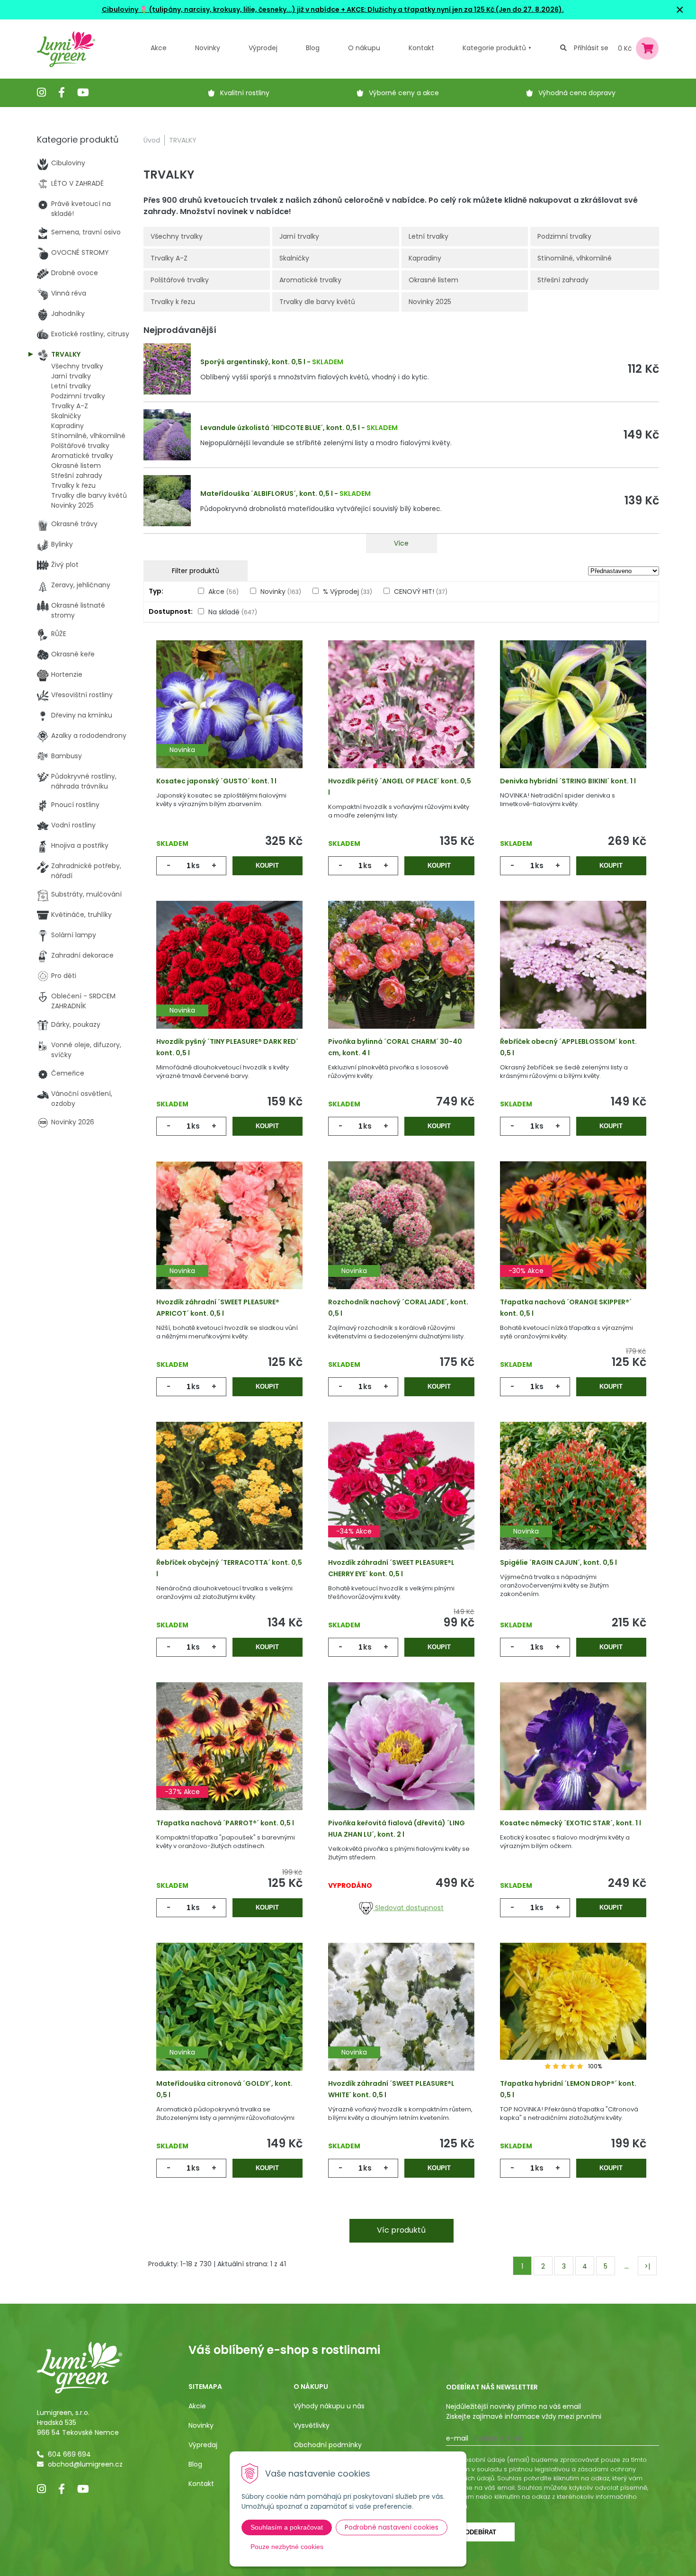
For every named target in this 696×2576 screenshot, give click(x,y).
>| (647, 2266)
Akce (159, 48)
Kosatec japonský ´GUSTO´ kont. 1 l (216, 781)
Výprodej (263, 48)
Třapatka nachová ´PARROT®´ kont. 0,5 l (225, 1823)
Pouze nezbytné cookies (287, 2547)
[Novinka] (229, 719)
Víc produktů (401, 2230)
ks (196, 866)
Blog (195, 2464)
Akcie (197, 2406)
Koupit (267, 866)
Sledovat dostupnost (408, 1908)
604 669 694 (69, 2454)
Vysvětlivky (312, 2425)
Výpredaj (203, 2445)
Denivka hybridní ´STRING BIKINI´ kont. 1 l (568, 781)
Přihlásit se (591, 48)
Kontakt (201, 2484)
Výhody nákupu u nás (329, 2406)
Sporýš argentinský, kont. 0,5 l (253, 362)
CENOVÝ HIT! (421, 592)
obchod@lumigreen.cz (85, 2464)
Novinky (208, 48)
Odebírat (481, 2532)
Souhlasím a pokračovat (287, 2527)
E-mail (457, 2438)
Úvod (152, 140)
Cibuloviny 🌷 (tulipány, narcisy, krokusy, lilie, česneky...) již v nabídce (221, 9)
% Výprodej (348, 592)
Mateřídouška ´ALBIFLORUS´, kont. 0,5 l (267, 494)
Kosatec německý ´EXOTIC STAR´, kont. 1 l (571, 1823)
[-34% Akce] (401, 1500)
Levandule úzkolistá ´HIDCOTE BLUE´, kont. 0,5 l (280, 428)
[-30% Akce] (573, 1240)
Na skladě (233, 612)
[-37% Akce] (229, 1761)
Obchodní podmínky (328, 2445)
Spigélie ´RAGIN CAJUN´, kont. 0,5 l (558, 1562)
